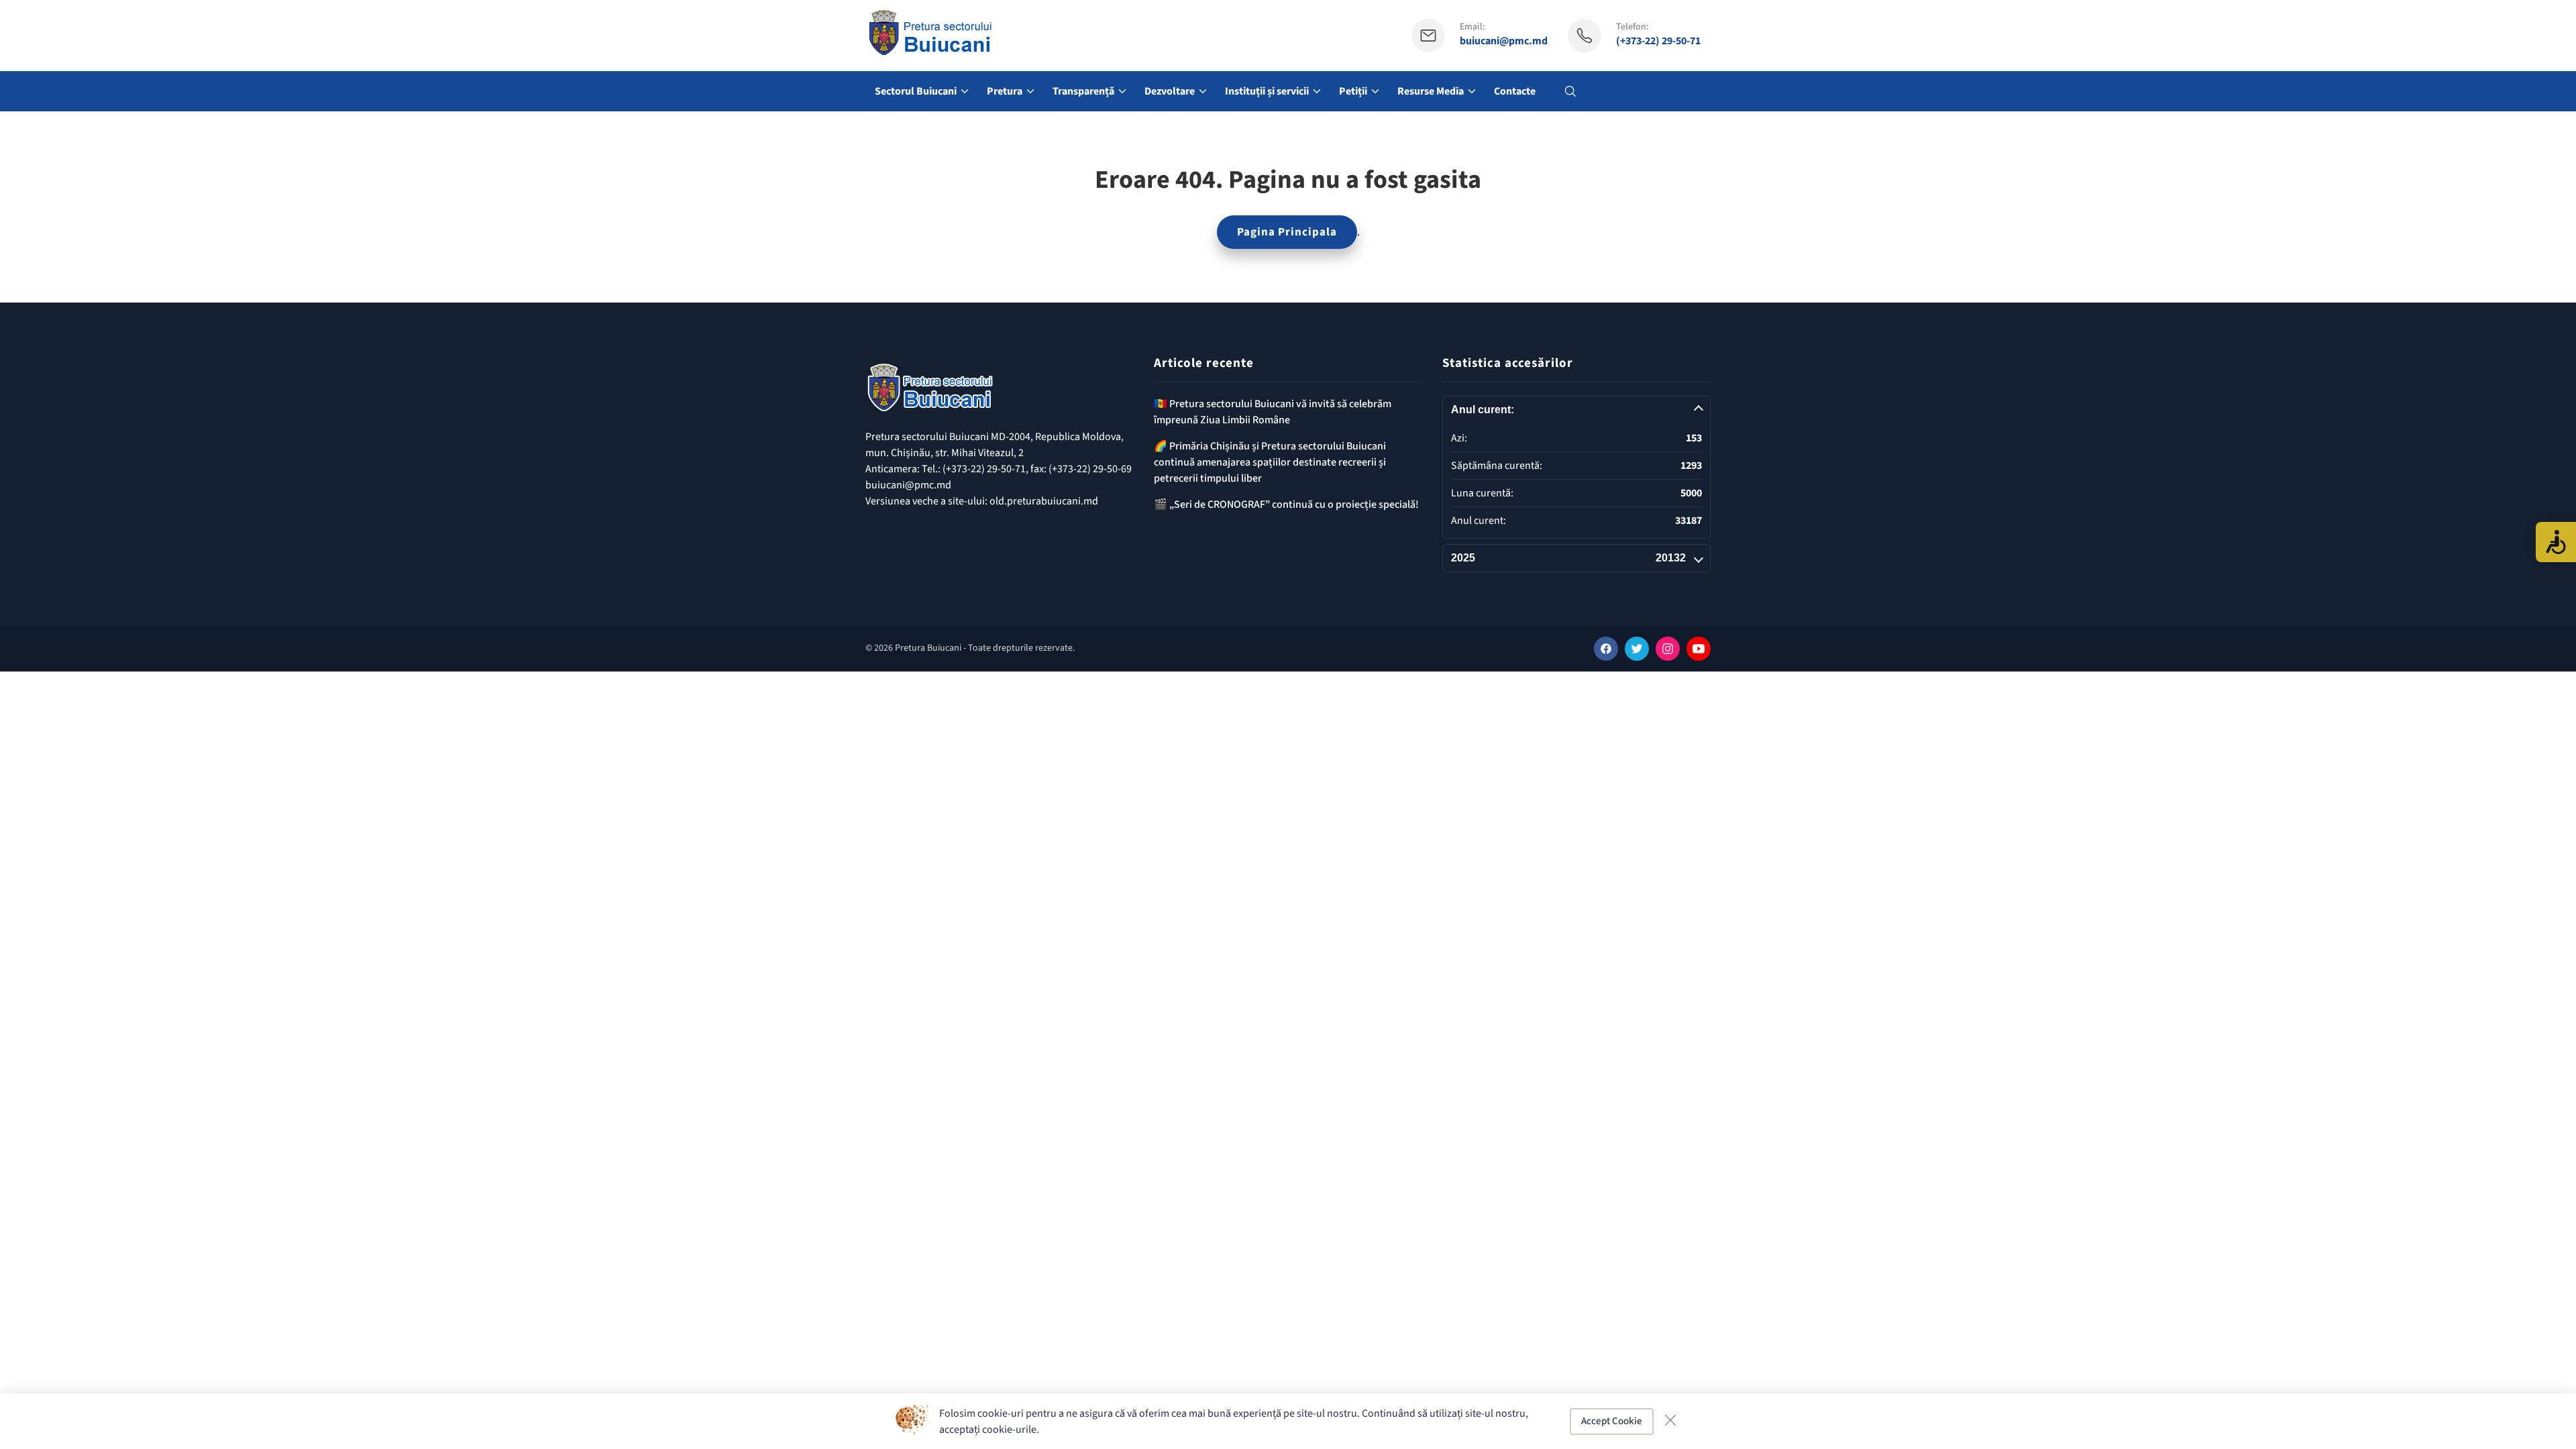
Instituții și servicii (1267, 91)
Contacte (1515, 91)
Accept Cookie (1612, 1421)
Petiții (1353, 91)
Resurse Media (1431, 91)
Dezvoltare (1170, 91)
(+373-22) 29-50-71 (1658, 41)
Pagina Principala (1287, 232)
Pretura (1005, 91)
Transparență (1083, 91)
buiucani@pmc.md (1504, 41)
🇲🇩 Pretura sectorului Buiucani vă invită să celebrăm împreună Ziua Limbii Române (1273, 412)
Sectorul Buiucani (916, 91)
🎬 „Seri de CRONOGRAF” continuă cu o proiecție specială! (1286, 504)
